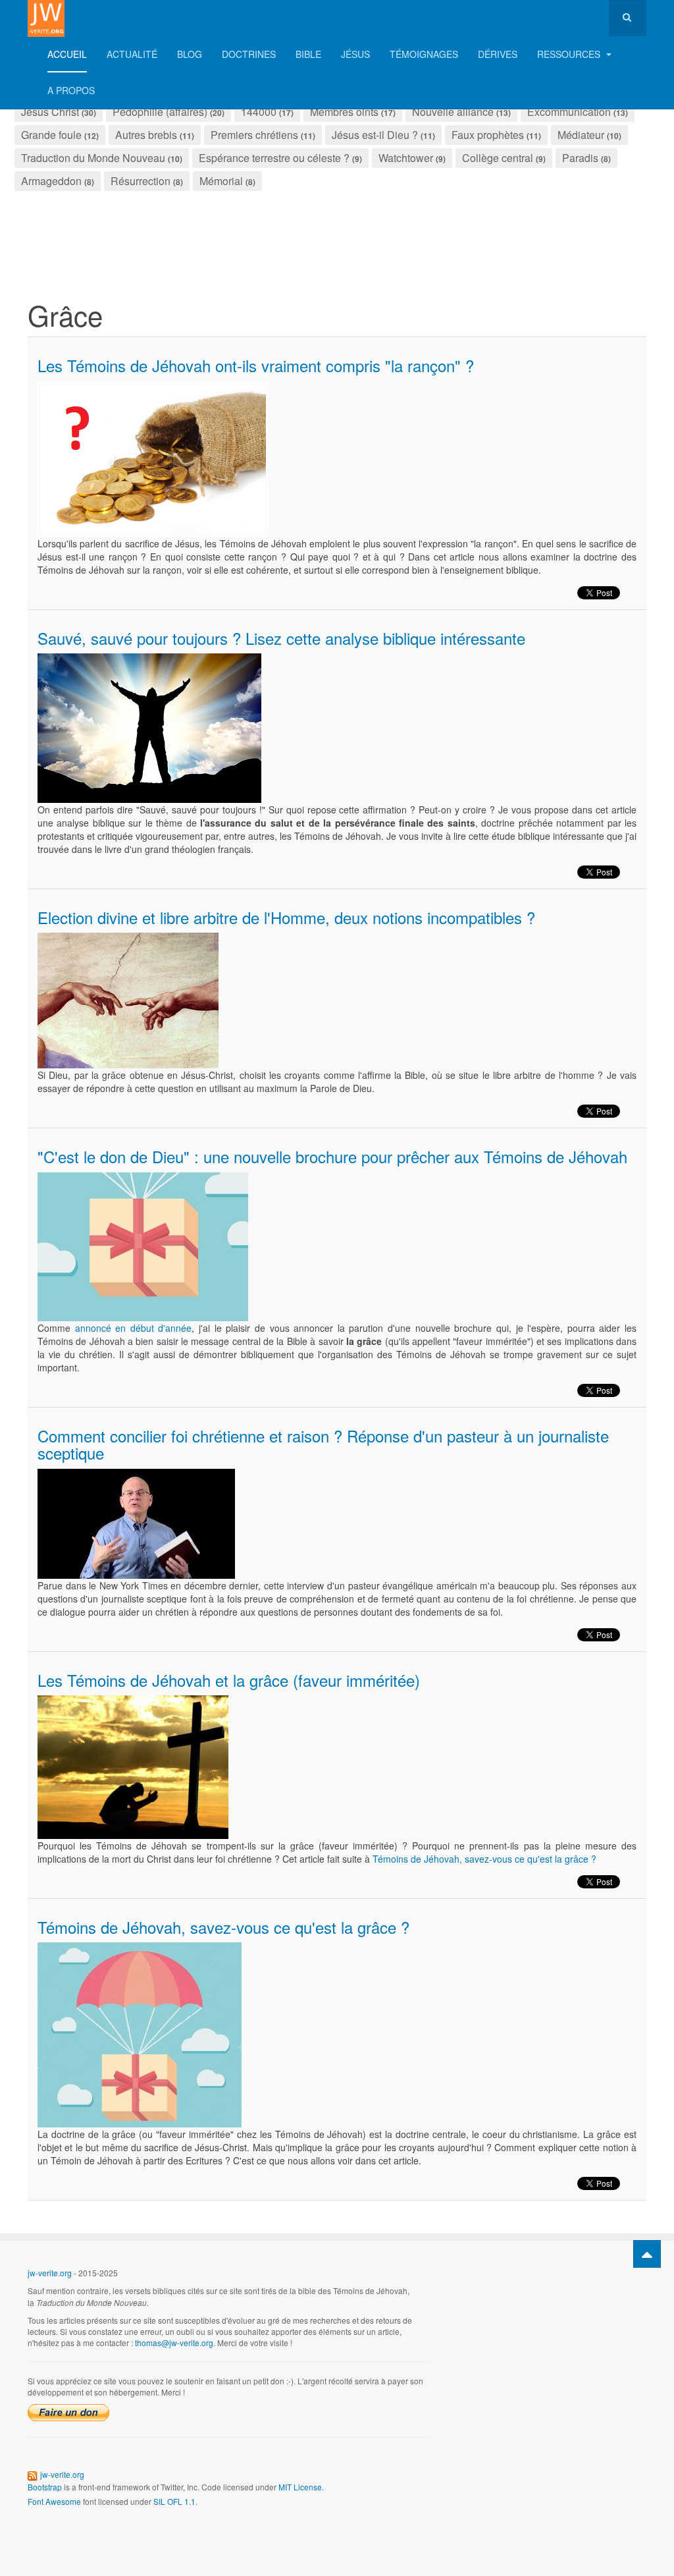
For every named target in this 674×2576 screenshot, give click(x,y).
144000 (259, 112)
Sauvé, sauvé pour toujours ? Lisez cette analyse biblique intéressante (281, 638)
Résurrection (141, 181)
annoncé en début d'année (134, 1328)
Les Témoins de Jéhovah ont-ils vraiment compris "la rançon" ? (256, 365)
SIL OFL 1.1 (174, 2501)
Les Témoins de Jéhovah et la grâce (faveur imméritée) (229, 1680)
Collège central (498, 158)
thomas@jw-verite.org (174, 2343)
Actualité (132, 54)
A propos (71, 90)
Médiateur (581, 135)
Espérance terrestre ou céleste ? (274, 158)
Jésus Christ (50, 112)
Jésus (355, 54)
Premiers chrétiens (254, 135)
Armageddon (51, 181)
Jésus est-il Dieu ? (375, 135)
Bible (308, 54)
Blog (190, 54)
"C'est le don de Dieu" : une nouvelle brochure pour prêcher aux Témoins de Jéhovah (332, 1156)
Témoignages (424, 54)
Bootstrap (45, 2487)
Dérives (498, 54)
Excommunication (569, 112)
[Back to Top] (647, 2254)
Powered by (586, 2284)
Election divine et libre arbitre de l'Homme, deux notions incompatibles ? (286, 917)
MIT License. (301, 2487)
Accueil (67, 54)
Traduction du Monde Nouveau (93, 158)
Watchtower (406, 158)
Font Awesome (54, 2501)
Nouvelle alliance (453, 112)
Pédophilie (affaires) (160, 112)
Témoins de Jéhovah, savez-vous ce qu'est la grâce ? (484, 1859)
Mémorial (221, 181)
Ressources (570, 54)
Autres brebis (146, 135)
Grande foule (51, 135)
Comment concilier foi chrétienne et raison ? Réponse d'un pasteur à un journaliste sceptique (323, 1444)
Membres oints (344, 112)
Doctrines (249, 54)
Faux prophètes (488, 135)
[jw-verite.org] (46, 18)
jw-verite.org (50, 2273)
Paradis (580, 158)
